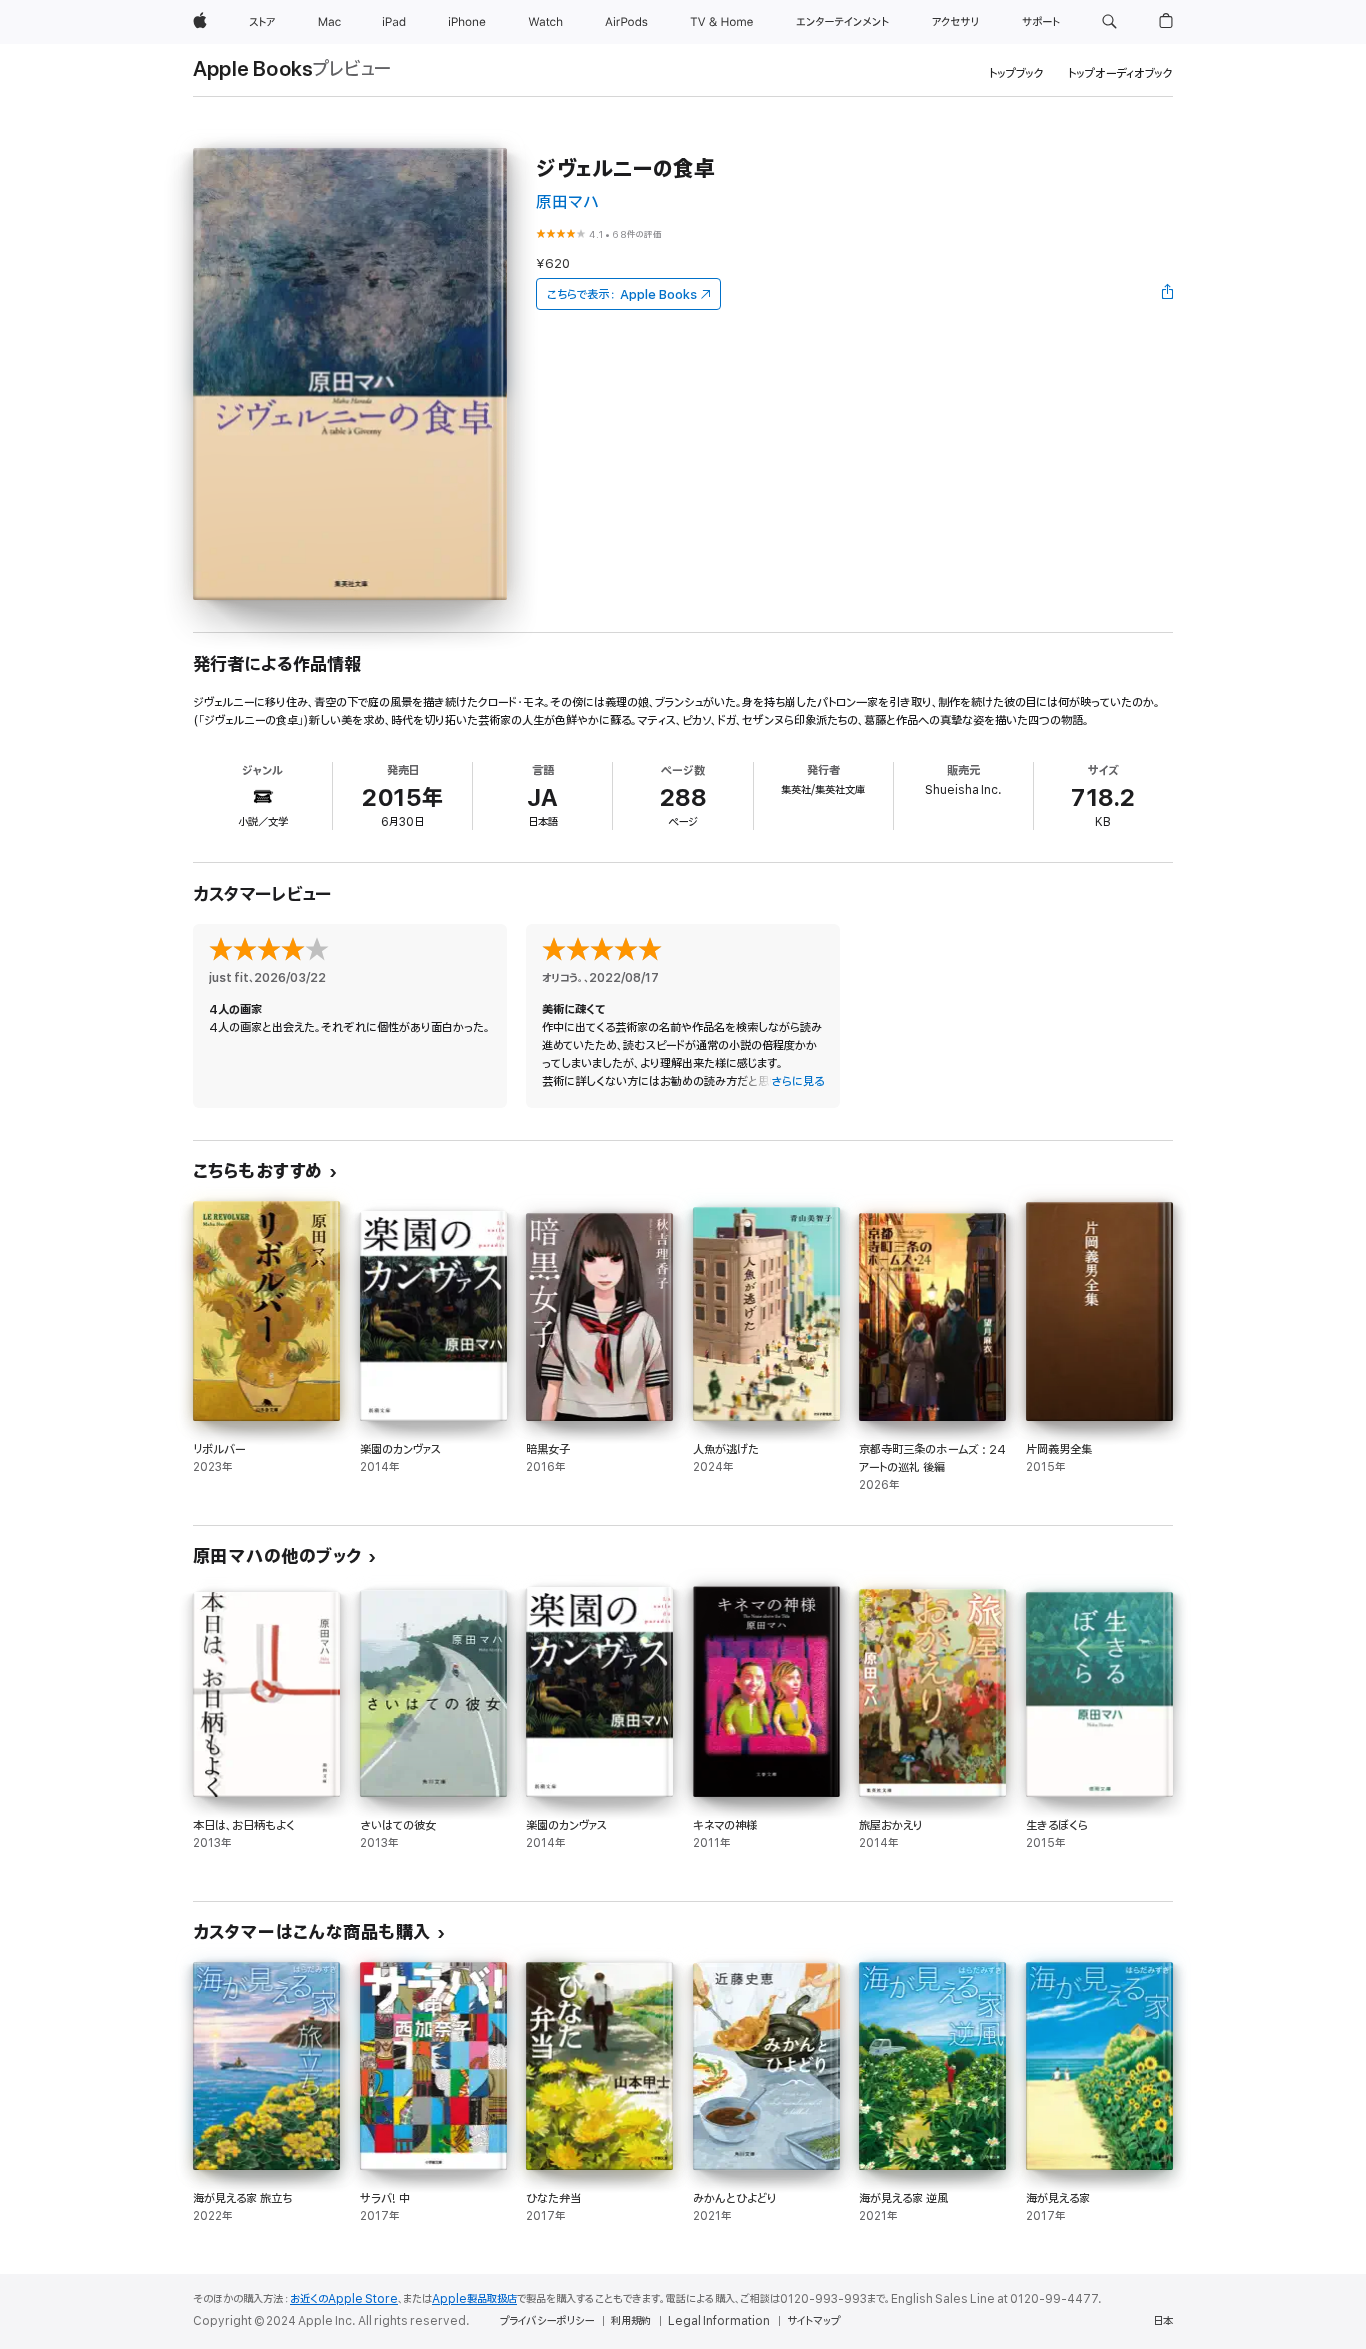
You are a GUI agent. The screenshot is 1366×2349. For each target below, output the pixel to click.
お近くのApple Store (344, 2299)
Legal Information (719, 2321)
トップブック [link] (1016, 73)
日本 (1163, 2321)
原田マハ (567, 202)
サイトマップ (813, 2321)
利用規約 (631, 2321)
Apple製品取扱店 (474, 2299)
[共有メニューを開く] (1168, 294)
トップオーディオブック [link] (1120, 73)
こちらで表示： (622, 294)
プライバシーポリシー (547, 2321)
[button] (1109, 22)
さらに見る (797, 1081)
